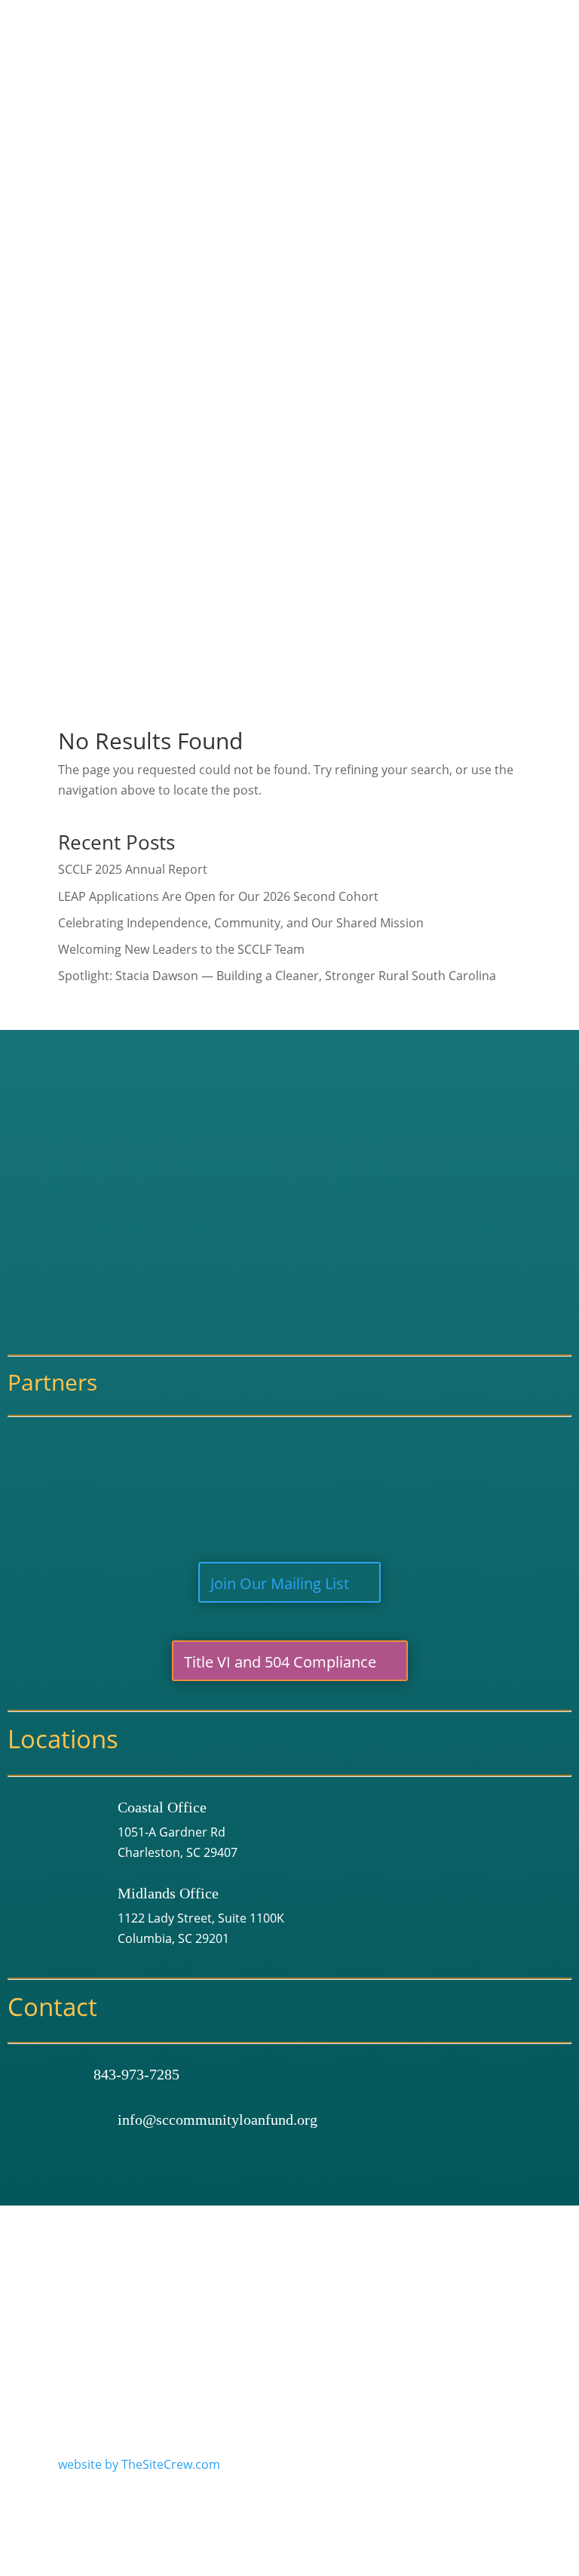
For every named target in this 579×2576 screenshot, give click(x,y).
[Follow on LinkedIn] (509, 2322)
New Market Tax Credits (392, 489)
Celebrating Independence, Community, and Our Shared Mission (241, 923)
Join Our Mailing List (280, 1583)
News (317, 619)
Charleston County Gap (380, 563)
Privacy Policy (364, 2276)
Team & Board (354, 138)
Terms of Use (273, 2276)
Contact (324, 659)
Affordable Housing (381, 314)
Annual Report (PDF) (371, 217)
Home (319, 79)
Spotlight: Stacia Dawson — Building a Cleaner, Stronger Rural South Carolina (277, 976)
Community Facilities (384, 353)
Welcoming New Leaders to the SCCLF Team (181, 949)
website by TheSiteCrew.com (139, 2464)
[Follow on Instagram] (477, 2322)
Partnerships (339, 543)
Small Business (368, 294)
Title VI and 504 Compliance (280, 1662)
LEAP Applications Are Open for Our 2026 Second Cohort (218, 896)
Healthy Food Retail (381, 334)
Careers (336, 158)
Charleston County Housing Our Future (425, 583)
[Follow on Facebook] (446, 2322)
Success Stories (358, 197)
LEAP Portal (358, 431)
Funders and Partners (376, 177)
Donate (323, 639)
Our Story (341, 118)
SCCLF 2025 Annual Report (133, 869)
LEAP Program (366, 411)
